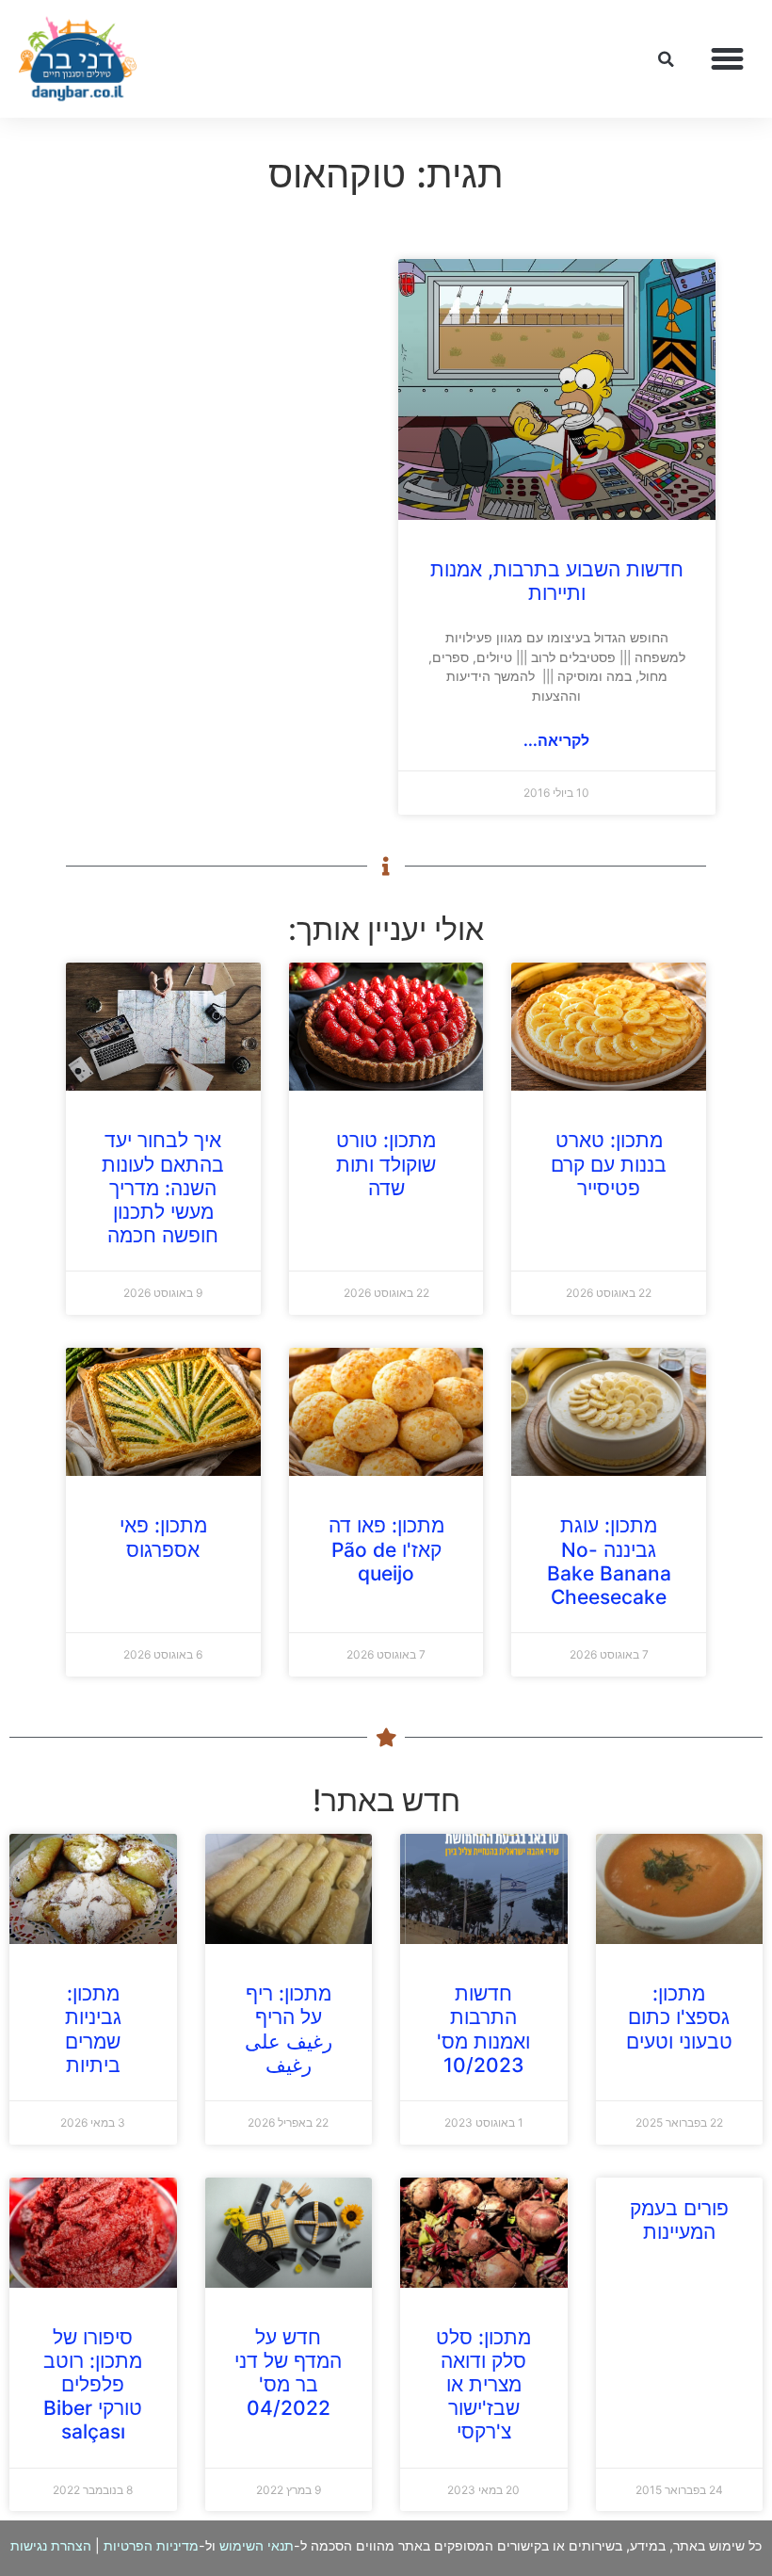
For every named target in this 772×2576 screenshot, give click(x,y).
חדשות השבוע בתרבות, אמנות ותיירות (557, 581)
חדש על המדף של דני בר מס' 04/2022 (288, 2373)
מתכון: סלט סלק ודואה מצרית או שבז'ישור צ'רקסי (483, 2385)
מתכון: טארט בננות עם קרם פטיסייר (609, 1164)
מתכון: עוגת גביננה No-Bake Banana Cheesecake (609, 1561)
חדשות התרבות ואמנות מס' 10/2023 (483, 2029)
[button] (728, 59)
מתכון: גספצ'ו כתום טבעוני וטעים (679, 2017)
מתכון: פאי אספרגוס (163, 1537)
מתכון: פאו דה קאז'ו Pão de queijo (386, 1549)
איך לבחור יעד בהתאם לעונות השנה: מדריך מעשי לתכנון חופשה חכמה (163, 1188)
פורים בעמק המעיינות (679, 2220)
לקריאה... (556, 740)
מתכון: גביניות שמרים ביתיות (93, 2029)
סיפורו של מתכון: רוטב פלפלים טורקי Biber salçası (93, 2385)
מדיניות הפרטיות (151, 2545)
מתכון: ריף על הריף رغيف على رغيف (289, 2029)
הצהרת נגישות (51, 2545)
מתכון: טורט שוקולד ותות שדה (386, 1164)
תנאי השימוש (257, 2545)
